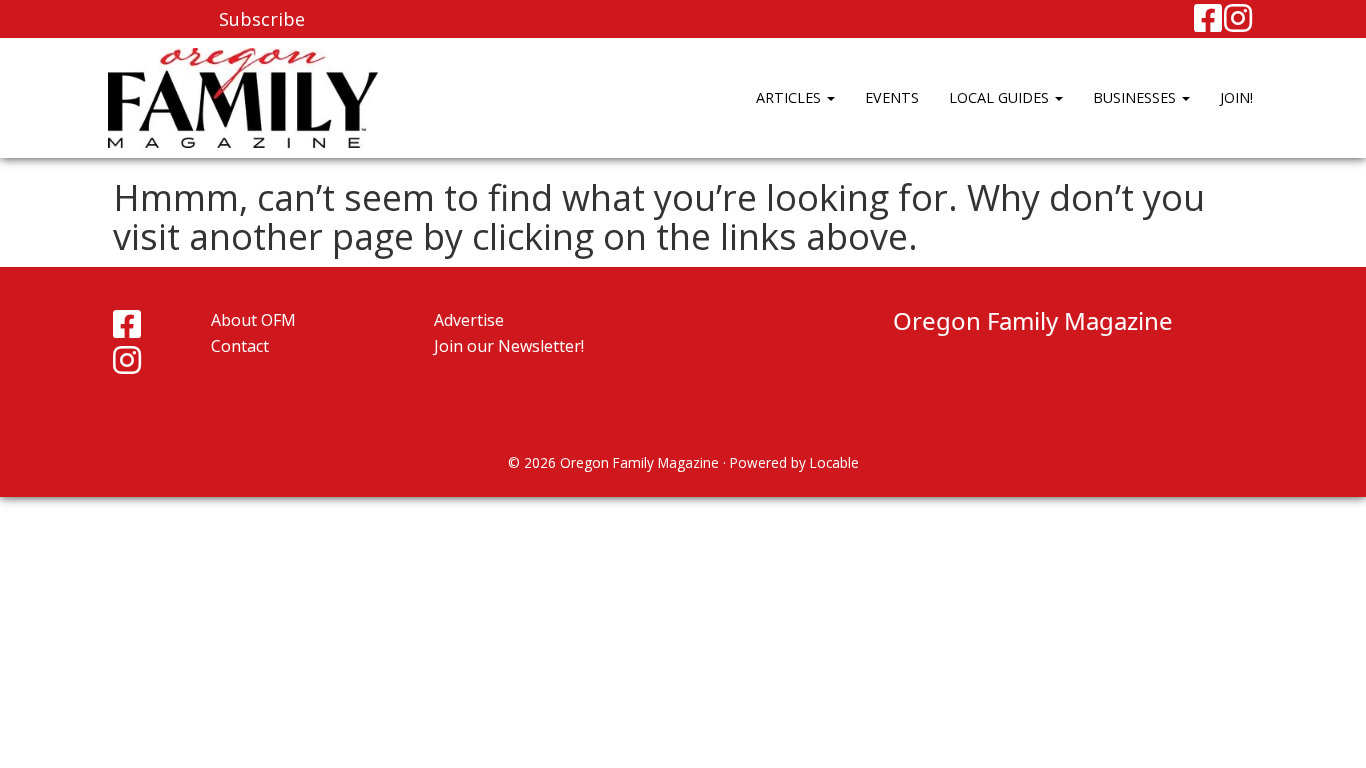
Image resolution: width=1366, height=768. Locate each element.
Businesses (1136, 97)
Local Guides (1001, 97)
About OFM (253, 320)
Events (892, 97)
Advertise (469, 320)
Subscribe (262, 19)
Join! (1236, 97)
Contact (240, 346)
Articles (790, 97)
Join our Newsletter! (509, 346)
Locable (834, 462)
